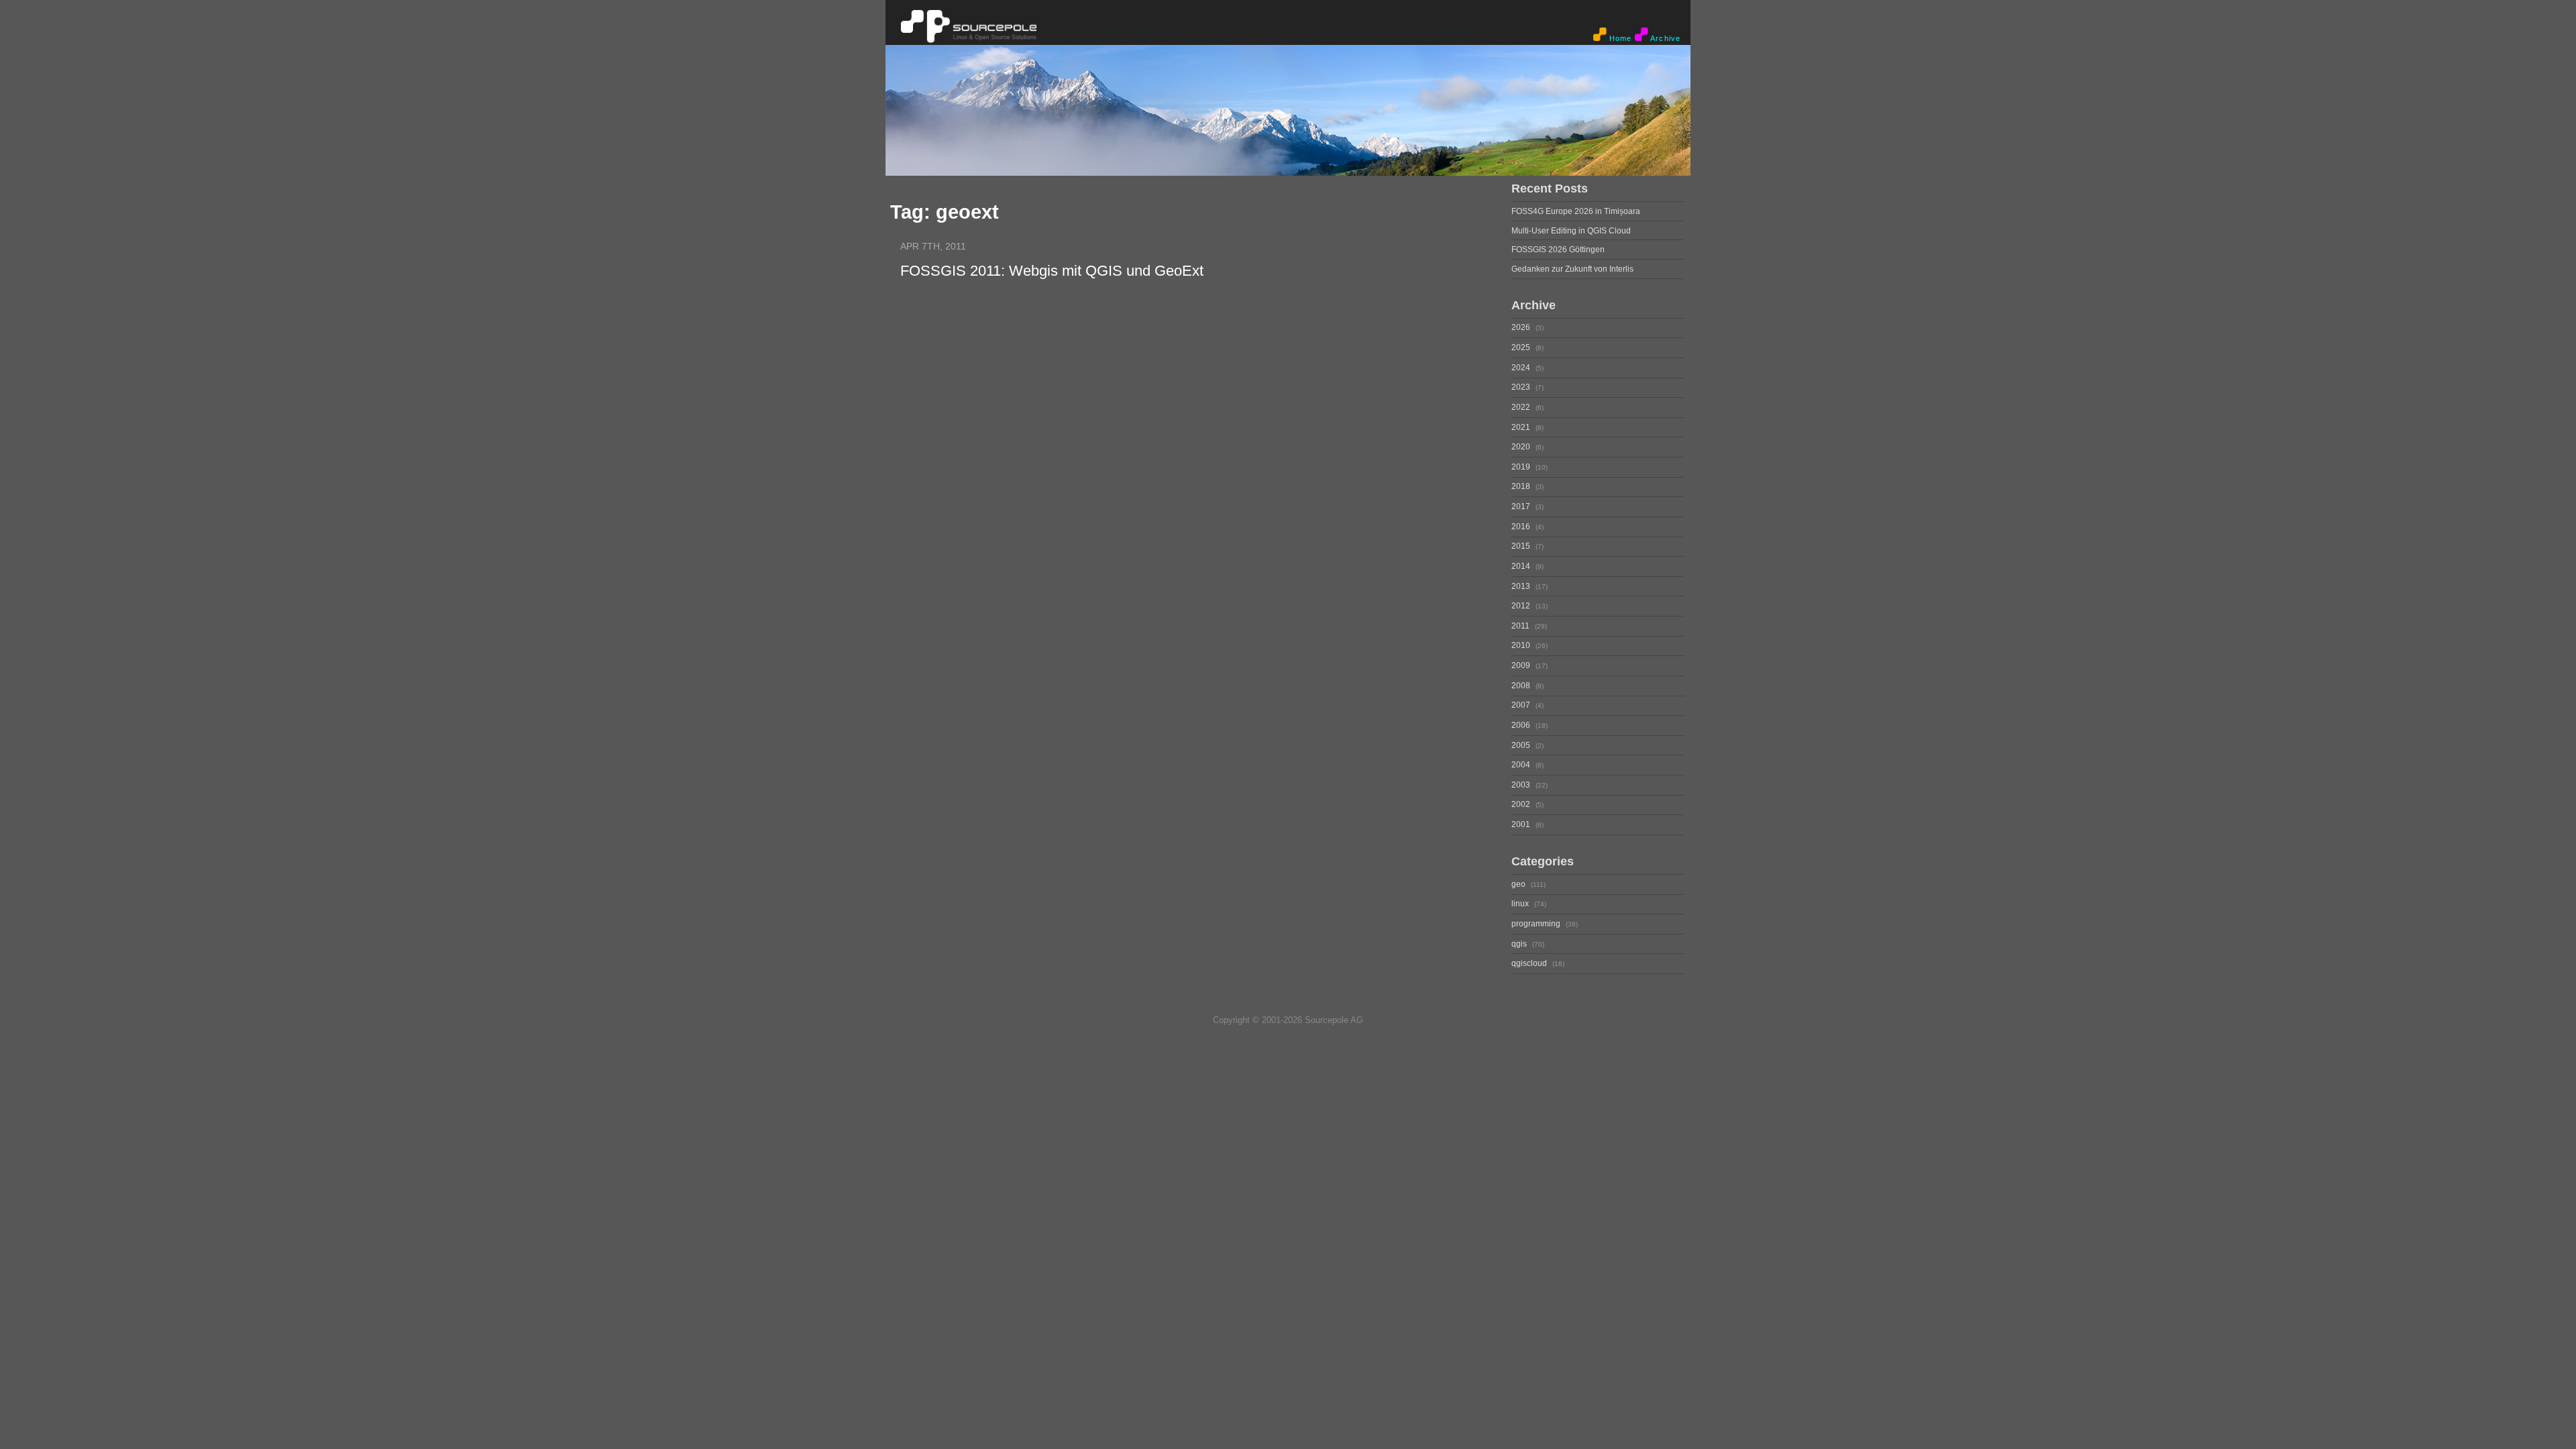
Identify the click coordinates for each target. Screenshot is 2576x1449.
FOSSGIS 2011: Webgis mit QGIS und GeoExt (1052, 271)
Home (1619, 38)
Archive (1664, 38)
